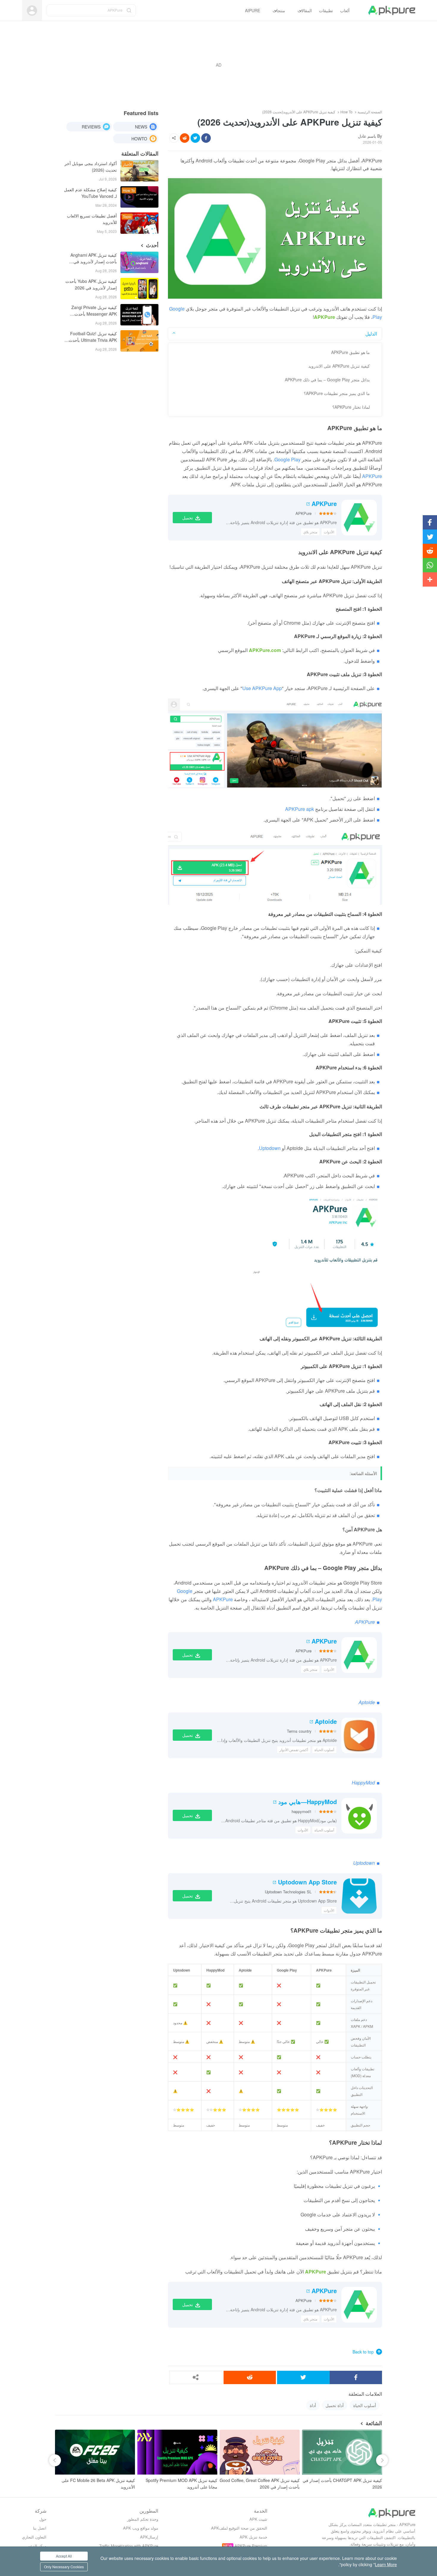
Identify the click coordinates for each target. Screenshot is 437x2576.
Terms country (299, 1731)
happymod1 (302, 1811)
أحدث (152, 245)
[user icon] (32, 11)
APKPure (324, 504)
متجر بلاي (310, 532)
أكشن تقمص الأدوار (294, 1750)
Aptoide (326, 1721)
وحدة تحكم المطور (143, 2519)
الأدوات (329, 532)
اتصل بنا (40, 2528)
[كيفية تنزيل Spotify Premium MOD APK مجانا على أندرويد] (177, 2452)
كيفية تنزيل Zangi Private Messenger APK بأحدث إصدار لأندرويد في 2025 (94, 311)
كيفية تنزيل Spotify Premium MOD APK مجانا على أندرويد (181, 2483)
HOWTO (139, 139)
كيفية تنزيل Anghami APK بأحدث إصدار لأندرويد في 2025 (94, 259)
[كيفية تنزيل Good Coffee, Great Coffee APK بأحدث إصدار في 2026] (260, 2452)
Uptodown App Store (307, 1882)
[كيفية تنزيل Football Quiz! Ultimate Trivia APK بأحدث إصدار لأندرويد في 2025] (139, 341)
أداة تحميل (335, 2405)
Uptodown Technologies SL (288, 1892)
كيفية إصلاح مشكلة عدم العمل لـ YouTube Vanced (90, 193)
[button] (55, 2460)
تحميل (188, 518)
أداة (313, 2405)
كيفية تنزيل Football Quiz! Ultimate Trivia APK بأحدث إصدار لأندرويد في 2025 (93, 337)
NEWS (141, 127)
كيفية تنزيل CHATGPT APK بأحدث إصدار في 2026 (342, 2483)
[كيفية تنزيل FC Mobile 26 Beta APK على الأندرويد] (95, 2452)
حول (43, 2519)
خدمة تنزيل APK (253, 2537)
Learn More (386, 2564)
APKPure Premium (251, 2546)
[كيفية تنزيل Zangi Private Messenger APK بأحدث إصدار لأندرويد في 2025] (139, 315)
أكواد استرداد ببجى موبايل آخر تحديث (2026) (91, 167)
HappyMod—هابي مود (308, 1802)
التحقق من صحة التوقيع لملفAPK (239, 2528)
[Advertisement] (218, 65)
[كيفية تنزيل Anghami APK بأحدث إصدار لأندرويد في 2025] (139, 262)
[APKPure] (392, 10)
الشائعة (374, 2423)
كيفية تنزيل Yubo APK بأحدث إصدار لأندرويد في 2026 (91, 284)
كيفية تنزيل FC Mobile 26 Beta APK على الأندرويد (98, 2483)
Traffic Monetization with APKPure (129, 2546)
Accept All (64, 2556)
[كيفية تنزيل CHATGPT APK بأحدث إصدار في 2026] (342, 2452)
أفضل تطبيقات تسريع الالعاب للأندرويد (92, 219)
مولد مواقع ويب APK (141, 2528)
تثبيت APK (258, 2519)
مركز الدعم (37, 2546)
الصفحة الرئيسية (370, 112)
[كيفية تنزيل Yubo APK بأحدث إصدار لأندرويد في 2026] (139, 289)
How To (346, 112)
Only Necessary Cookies (64, 2567)
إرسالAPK (149, 2537)
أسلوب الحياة (324, 1750)
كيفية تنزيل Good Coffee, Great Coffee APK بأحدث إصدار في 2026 (260, 2483)
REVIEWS (91, 127)
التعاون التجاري (34, 2537)
